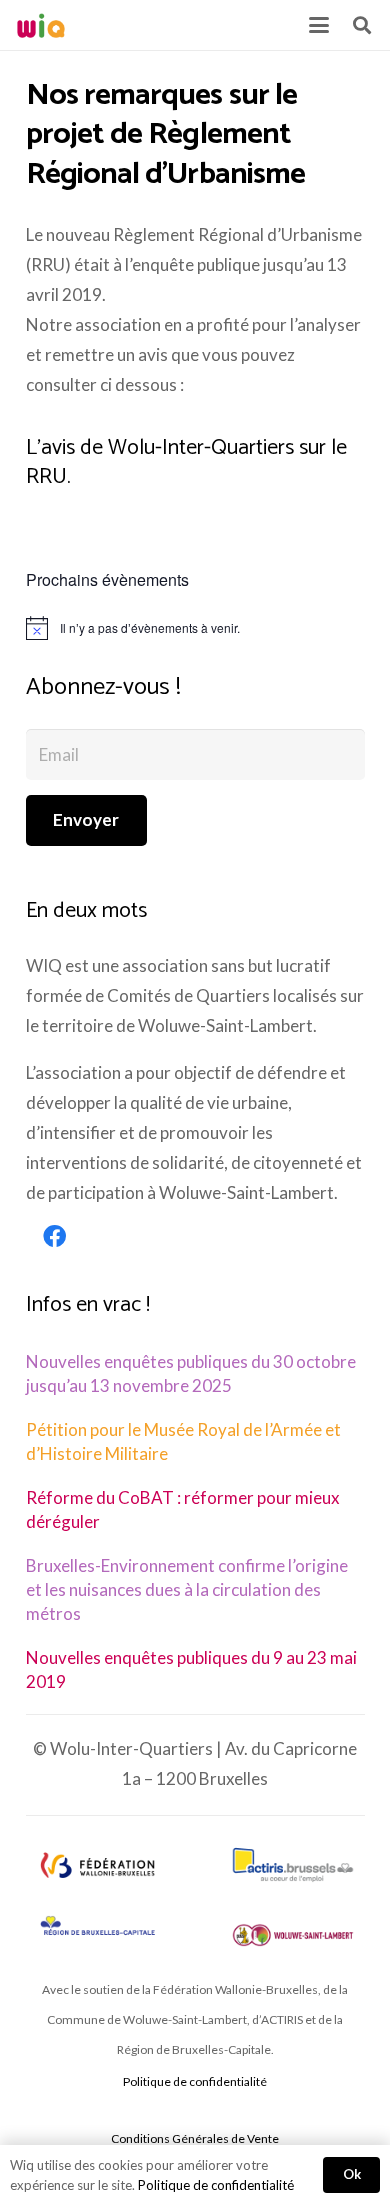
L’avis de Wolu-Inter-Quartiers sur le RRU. (186, 462)
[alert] (195, 628)
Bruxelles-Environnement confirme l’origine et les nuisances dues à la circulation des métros (187, 1589)
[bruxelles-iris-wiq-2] (97, 1927)
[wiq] (41, 25)
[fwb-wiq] (97, 1865)
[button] (318, 25)
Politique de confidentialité (195, 2081)
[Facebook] (55, 1237)
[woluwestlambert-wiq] (293, 1935)
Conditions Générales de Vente (195, 2138)
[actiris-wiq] (293, 1865)
